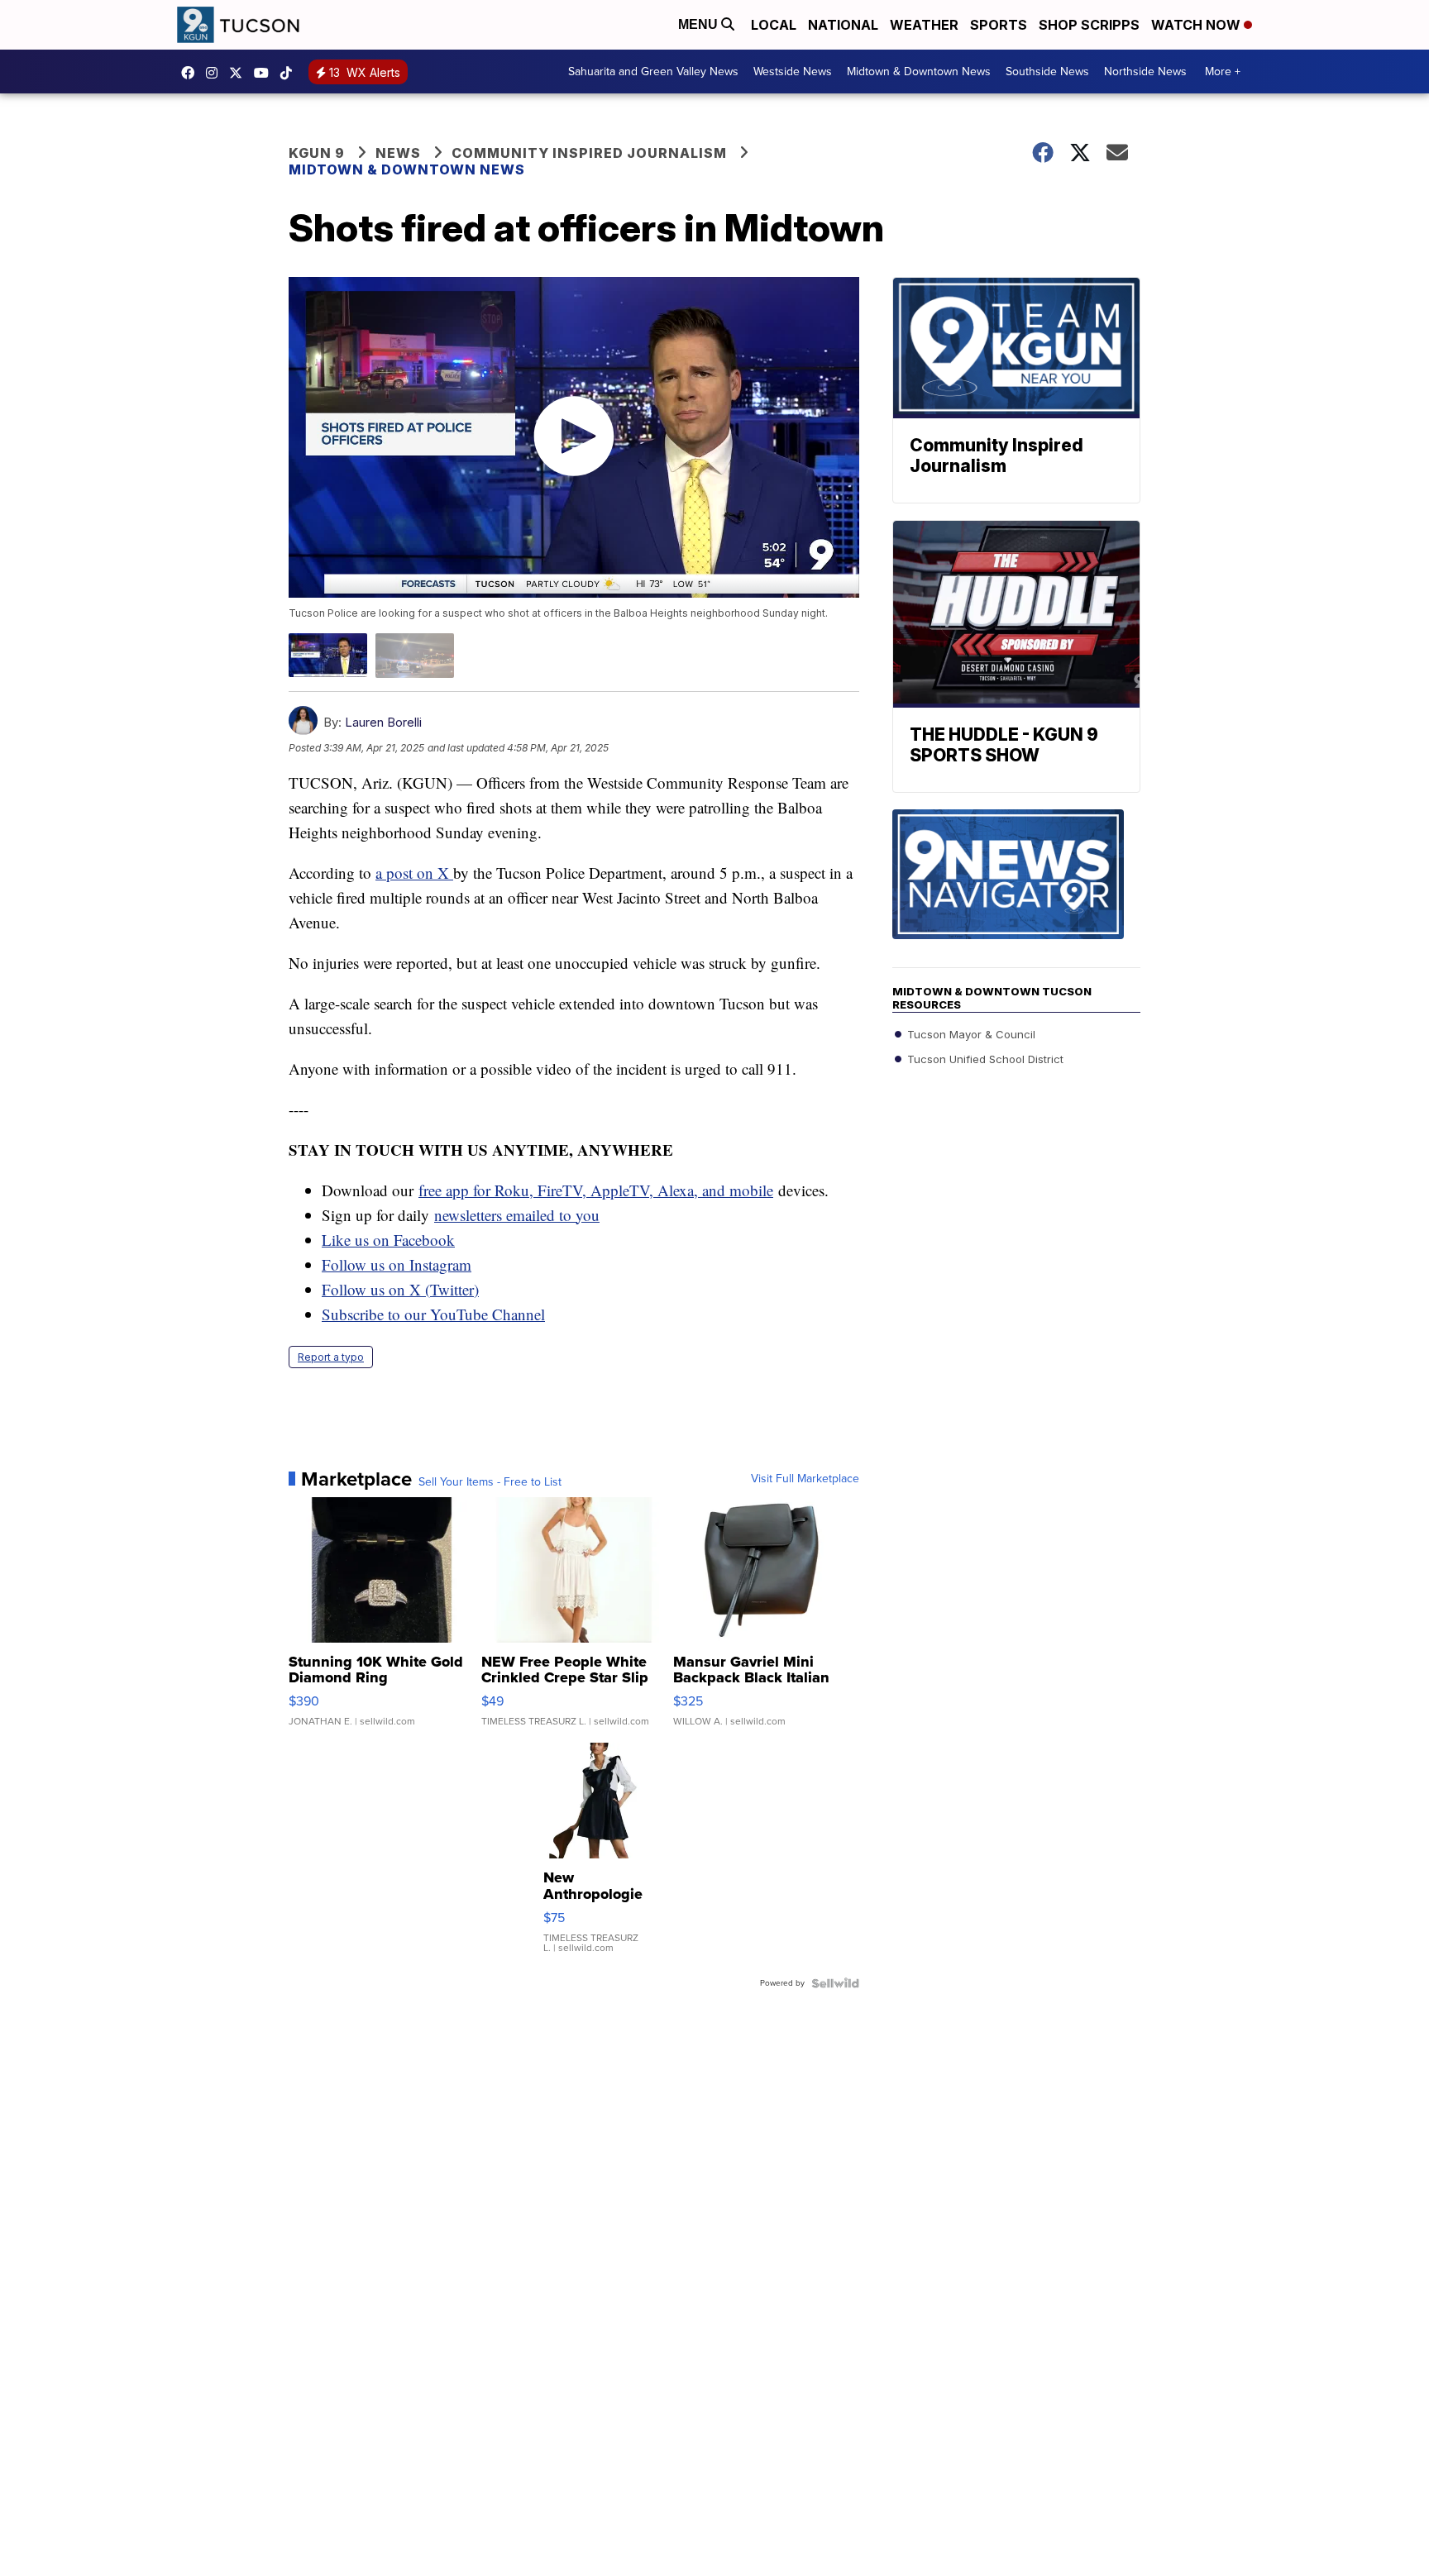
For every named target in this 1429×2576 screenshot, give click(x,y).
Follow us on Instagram (397, 1264)
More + (1223, 72)
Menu (700, 24)
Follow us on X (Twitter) (400, 1289)
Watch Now (1197, 25)
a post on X (414, 873)
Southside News (1047, 72)
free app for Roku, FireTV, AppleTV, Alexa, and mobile (596, 1190)
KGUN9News (192, 73)
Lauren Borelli (383, 722)
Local (774, 25)
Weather (924, 25)
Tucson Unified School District (984, 1059)
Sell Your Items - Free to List (490, 1482)
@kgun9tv (290, 73)
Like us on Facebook (388, 1240)
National (843, 25)
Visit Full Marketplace (805, 1479)
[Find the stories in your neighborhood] (1016, 889)
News (398, 153)
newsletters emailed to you (517, 1215)
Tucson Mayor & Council (970, 1034)
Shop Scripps (1089, 25)
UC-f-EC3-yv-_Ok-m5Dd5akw (265, 73)
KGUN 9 (317, 153)
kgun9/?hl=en (216, 73)
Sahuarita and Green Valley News (653, 72)
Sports (999, 25)
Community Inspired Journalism (589, 153)
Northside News (1145, 72)
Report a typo (331, 1357)
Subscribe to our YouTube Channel (433, 1314)
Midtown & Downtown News (919, 72)
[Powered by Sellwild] (835, 1983)
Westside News (793, 72)
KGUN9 (240, 73)
